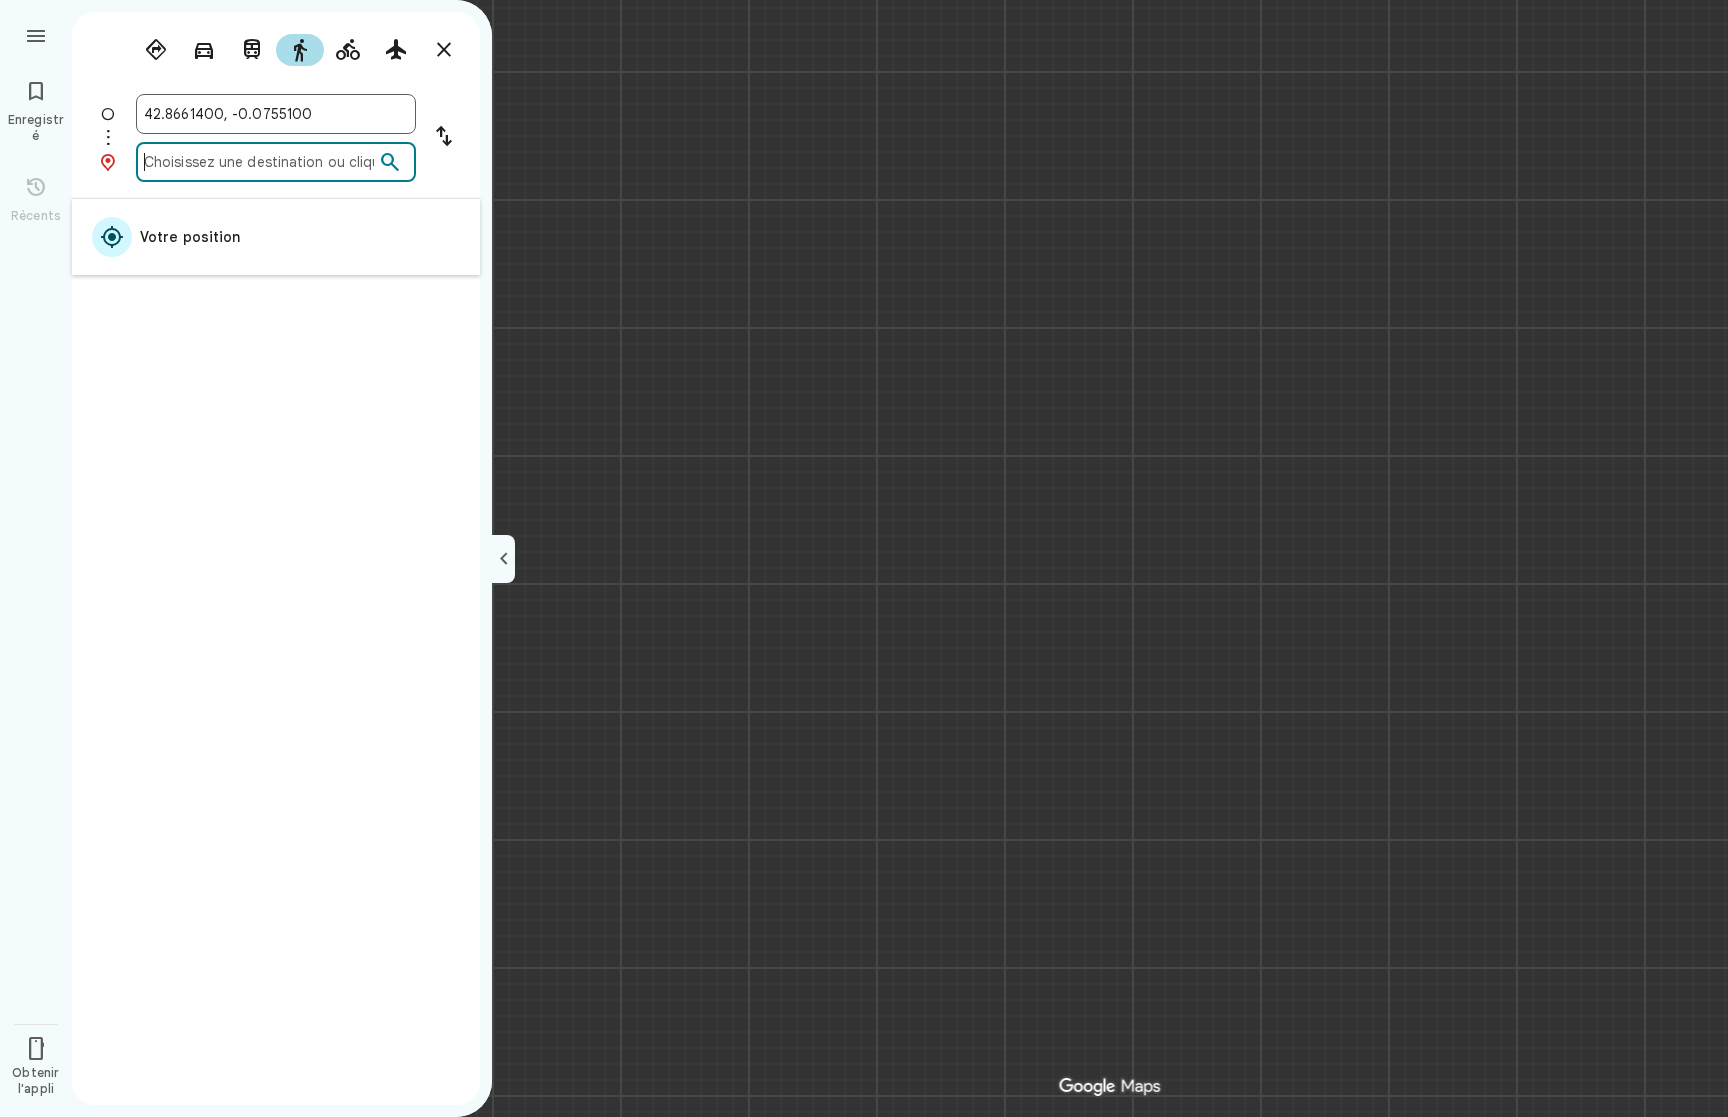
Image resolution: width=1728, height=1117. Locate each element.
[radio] (156, 50)
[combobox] (276, 114)
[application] (864, 558)
